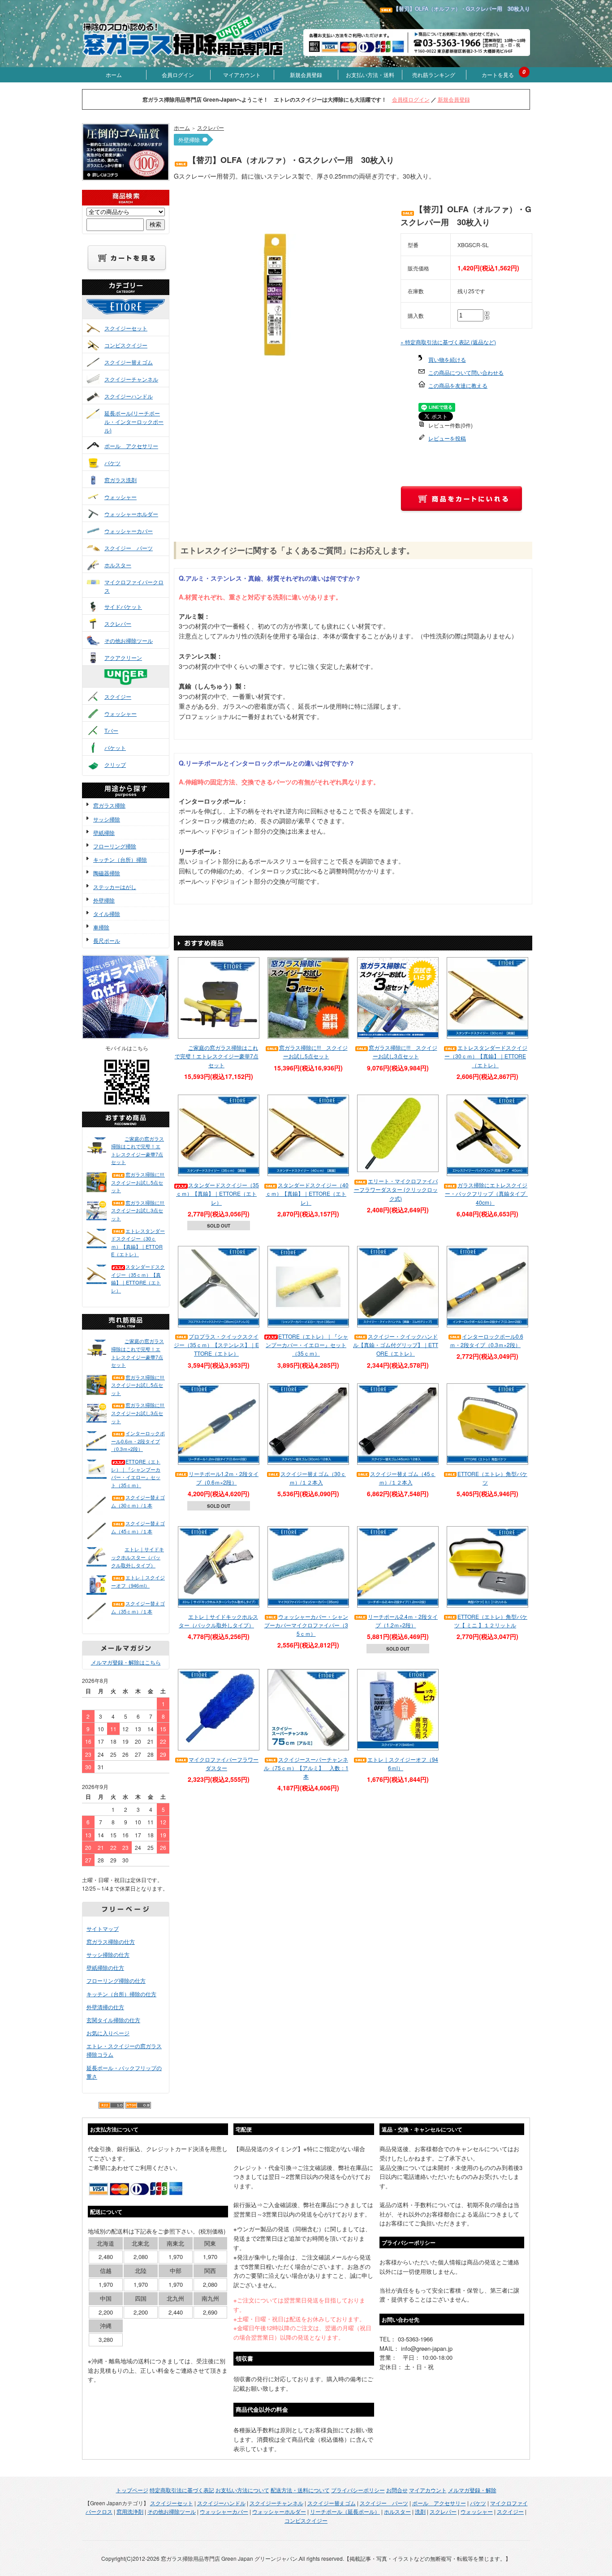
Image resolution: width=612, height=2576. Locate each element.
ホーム (114, 75)
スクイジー (118, 696)
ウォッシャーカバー (129, 531)
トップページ (132, 2490)
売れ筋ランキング (434, 75)
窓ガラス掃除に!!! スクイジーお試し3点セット (138, 1210)
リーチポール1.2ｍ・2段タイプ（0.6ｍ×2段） (224, 1478)
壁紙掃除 (104, 832)
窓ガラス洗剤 (121, 480)
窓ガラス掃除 (109, 805)
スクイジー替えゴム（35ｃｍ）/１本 (138, 1607)
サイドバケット (123, 606)
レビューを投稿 (447, 438)
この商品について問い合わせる (466, 372)
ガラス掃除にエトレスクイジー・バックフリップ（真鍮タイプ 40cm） (488, 1193)
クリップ (115, 764)
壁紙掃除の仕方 (105, 1967)
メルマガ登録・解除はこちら (126, 1662)
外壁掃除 (104, 900)
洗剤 (420, 2511)
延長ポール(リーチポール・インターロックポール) (134, 421)
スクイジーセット (126, 328)
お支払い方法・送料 (370, 75)
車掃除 (101, 927)
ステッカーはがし (115, 887)
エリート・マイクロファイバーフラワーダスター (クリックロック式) (396, 1189)
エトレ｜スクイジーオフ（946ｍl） (138, 1581)
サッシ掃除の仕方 (108, 1954)
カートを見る (498, 75)
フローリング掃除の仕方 (116, 1980)
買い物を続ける (447, 359)
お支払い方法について (242, 2490)
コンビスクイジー (126, 345)
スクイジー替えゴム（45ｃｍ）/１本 (138, 1527)
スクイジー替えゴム (129, 362)
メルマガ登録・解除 (472, 2490)
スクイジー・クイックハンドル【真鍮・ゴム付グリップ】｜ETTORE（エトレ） (396, 1345)
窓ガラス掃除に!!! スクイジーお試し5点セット (138, 1182)
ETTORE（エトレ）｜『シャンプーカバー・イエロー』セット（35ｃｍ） (136, 1473)
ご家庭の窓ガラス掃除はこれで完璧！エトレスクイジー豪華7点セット (138, 1150)
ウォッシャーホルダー (131, 514)
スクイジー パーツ (129, 548)
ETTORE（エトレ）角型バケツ (492, 1478)
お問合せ (397, 2490)
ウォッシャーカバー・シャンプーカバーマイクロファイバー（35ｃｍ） (306, 1625)
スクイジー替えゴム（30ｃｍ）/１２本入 (313, 1478)
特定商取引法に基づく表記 (182, 2490)
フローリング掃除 (115, 846)
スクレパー (118, 623)
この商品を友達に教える (458, 385)
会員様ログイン (411, 99)
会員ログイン (178, 75)
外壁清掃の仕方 (105, 2007)
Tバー (111, 730)
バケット (115, 747)
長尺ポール (107, 940)
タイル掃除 (107, 914)
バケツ (112, 463)
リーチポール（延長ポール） (345, 2511)
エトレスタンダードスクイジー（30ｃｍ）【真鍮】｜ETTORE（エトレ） (138, 1243)
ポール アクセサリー (131, 446)
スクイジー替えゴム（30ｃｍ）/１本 (138, 1501)
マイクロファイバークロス (134, 586)
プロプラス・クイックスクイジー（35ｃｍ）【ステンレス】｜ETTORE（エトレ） (216, 1345)
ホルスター (118, 565)
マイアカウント (242, 75)
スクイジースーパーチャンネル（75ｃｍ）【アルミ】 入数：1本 (306, 1768)
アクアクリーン (123, 657)
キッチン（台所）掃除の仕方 (121, 1994)
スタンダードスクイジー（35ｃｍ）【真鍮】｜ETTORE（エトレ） (138, 1278)
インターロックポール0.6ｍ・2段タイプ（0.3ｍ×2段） (138, 1441)
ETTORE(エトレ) (135, 315)
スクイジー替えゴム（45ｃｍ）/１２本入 (403, 1478)
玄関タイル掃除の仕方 (113, 2020)
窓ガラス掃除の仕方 (111, 1941)
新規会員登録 (306, 75)
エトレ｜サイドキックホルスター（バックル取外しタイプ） (138, 1557)
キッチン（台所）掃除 (120, 859)
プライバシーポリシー (358, 2490)
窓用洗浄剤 (130, 2511)
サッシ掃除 (107, 819)
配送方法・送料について (300, 2490)
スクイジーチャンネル (131, 379)
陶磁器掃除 (107, 873)
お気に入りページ (108, 2033)
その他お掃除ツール (129, 640)
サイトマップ (103, 1928)
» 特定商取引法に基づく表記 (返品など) (448, 342)
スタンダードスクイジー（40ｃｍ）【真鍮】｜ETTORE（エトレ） (307, 1193)
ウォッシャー (121, 497)
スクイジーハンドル (129, 396)
